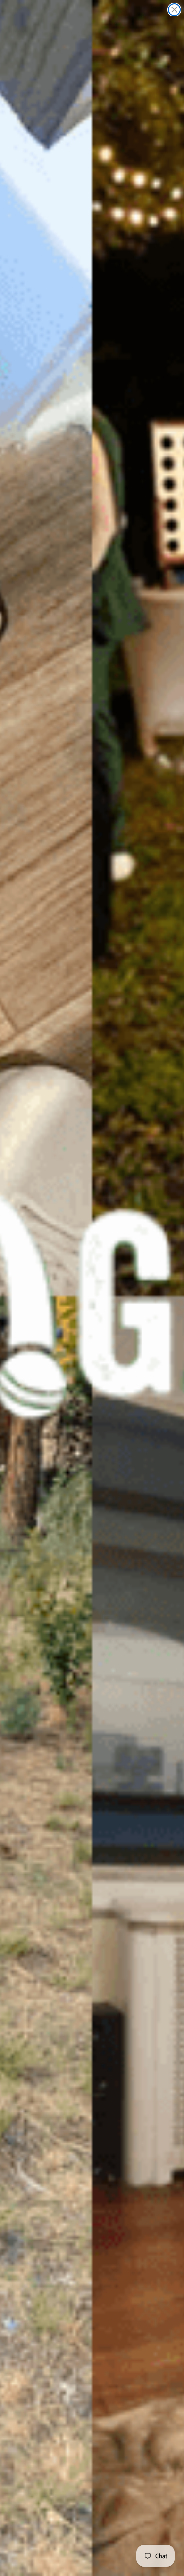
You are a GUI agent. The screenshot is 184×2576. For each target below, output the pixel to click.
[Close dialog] (174, 10)
